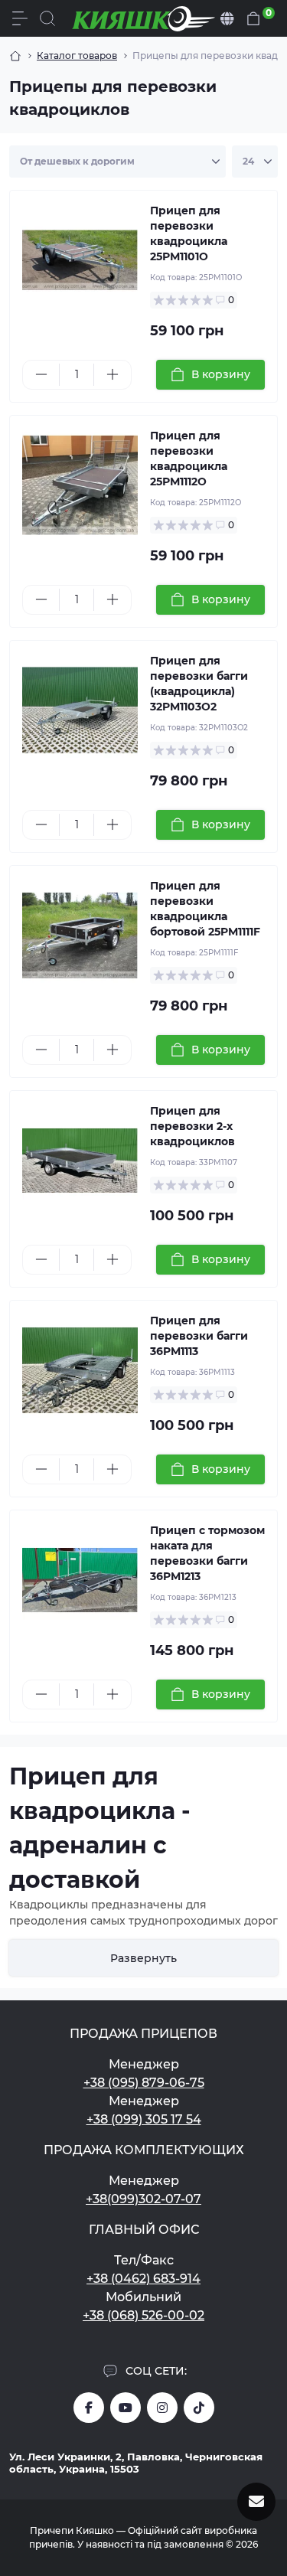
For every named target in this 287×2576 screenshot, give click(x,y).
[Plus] (112, 374)
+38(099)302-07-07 (143, 2199)
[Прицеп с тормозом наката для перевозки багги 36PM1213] (80, 1580)
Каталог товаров (77, 56)
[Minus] (41, 374)
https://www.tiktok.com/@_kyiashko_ (199, 2408)
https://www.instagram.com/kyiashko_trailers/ (162, 2408)
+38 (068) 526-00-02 (143, 2315)
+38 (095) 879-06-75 (144, 2083)
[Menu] (20, 18)
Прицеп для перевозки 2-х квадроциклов (192, 1126)
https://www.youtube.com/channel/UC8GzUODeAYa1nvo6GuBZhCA (126, 2408)
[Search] (47, 18)
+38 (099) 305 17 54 (144, 2119)
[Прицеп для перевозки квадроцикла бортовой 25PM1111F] (80, 936)
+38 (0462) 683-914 (143, 2279)
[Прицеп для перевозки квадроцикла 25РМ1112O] (80, 486)
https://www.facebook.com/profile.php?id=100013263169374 (89, 2408)
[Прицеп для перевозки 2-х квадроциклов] (80, 1161)
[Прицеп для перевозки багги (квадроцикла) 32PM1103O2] (80, 711)
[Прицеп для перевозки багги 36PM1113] (80, 1371)
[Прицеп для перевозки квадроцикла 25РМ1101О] (80, 261)
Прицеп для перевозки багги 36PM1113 (199, 1336)
